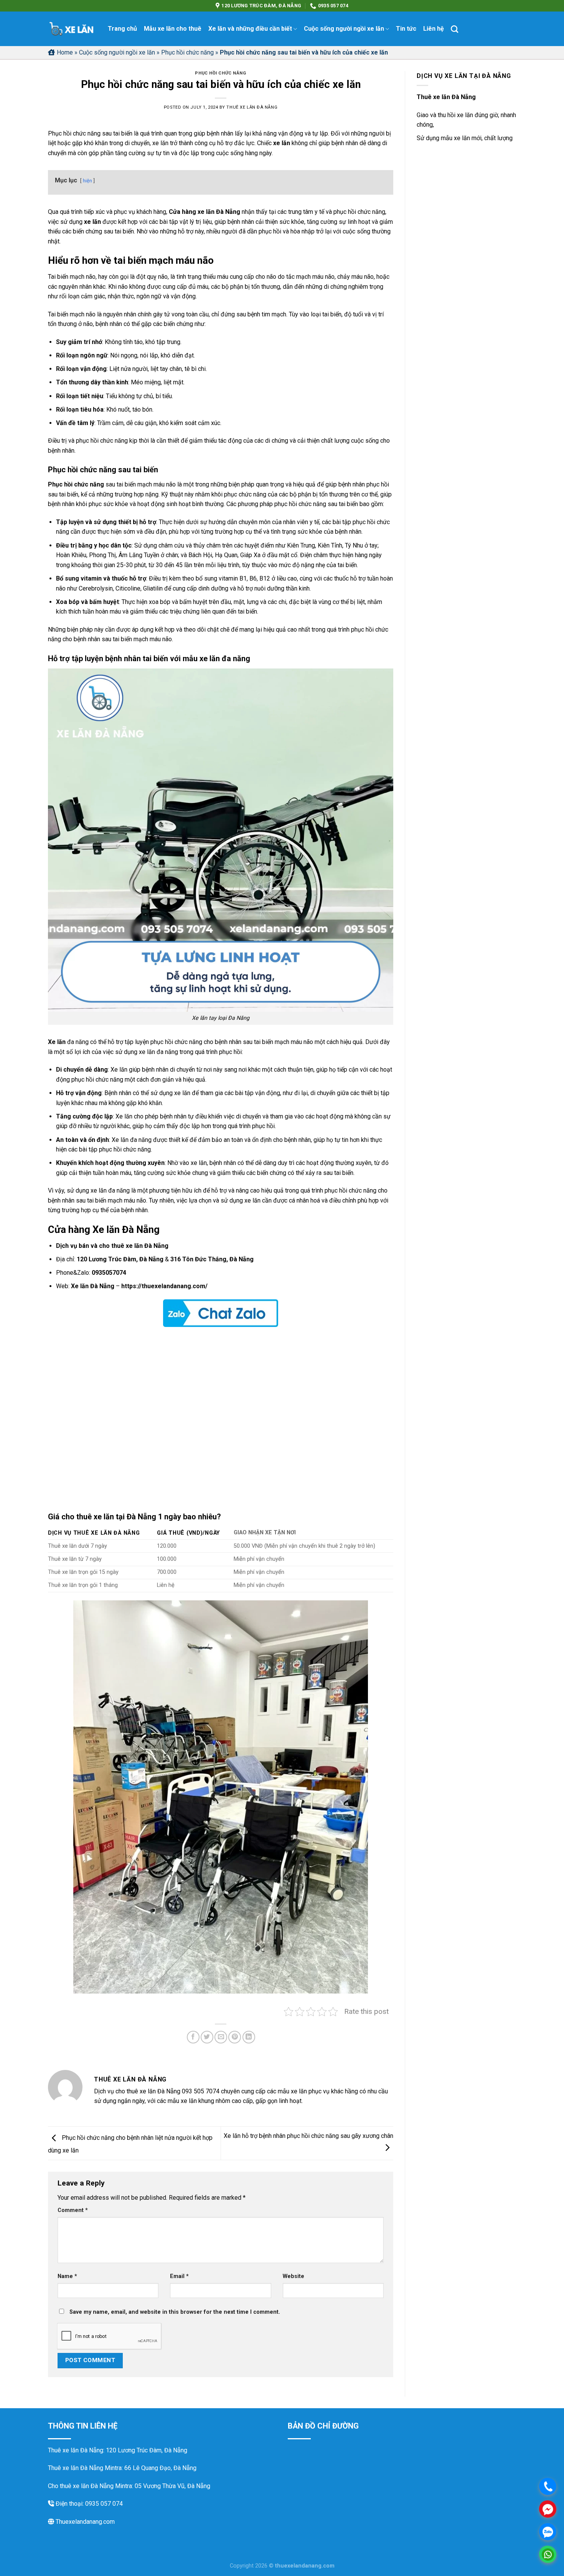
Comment (73, 2210)
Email (179, 2276)
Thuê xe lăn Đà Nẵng (252, 107)
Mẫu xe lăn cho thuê (173, 29)
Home (65, 52)
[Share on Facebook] (193, 2037)
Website (294, 2276)
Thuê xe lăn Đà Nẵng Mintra (85, 2468)
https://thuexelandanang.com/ (164, 1286)
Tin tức (406, 29)
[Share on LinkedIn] (249, 2037)
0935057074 (109, 1273)
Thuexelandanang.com (84, 2522)
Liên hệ (434, 29)
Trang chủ (122, 29)
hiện (87, 181)
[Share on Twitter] (207, 2037)
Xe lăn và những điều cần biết (250, 29)
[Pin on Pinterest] (235, 2037)
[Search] (454, 29)
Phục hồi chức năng (187, 52)
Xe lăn (57, 1042)
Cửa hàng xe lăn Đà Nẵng (204, 212)
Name (67, 2276)
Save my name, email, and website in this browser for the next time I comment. (175, 2312)
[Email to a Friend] (221, 2037)
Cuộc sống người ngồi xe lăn (344, 29)
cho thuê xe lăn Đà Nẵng (134, 1246)
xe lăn (282, 143)
